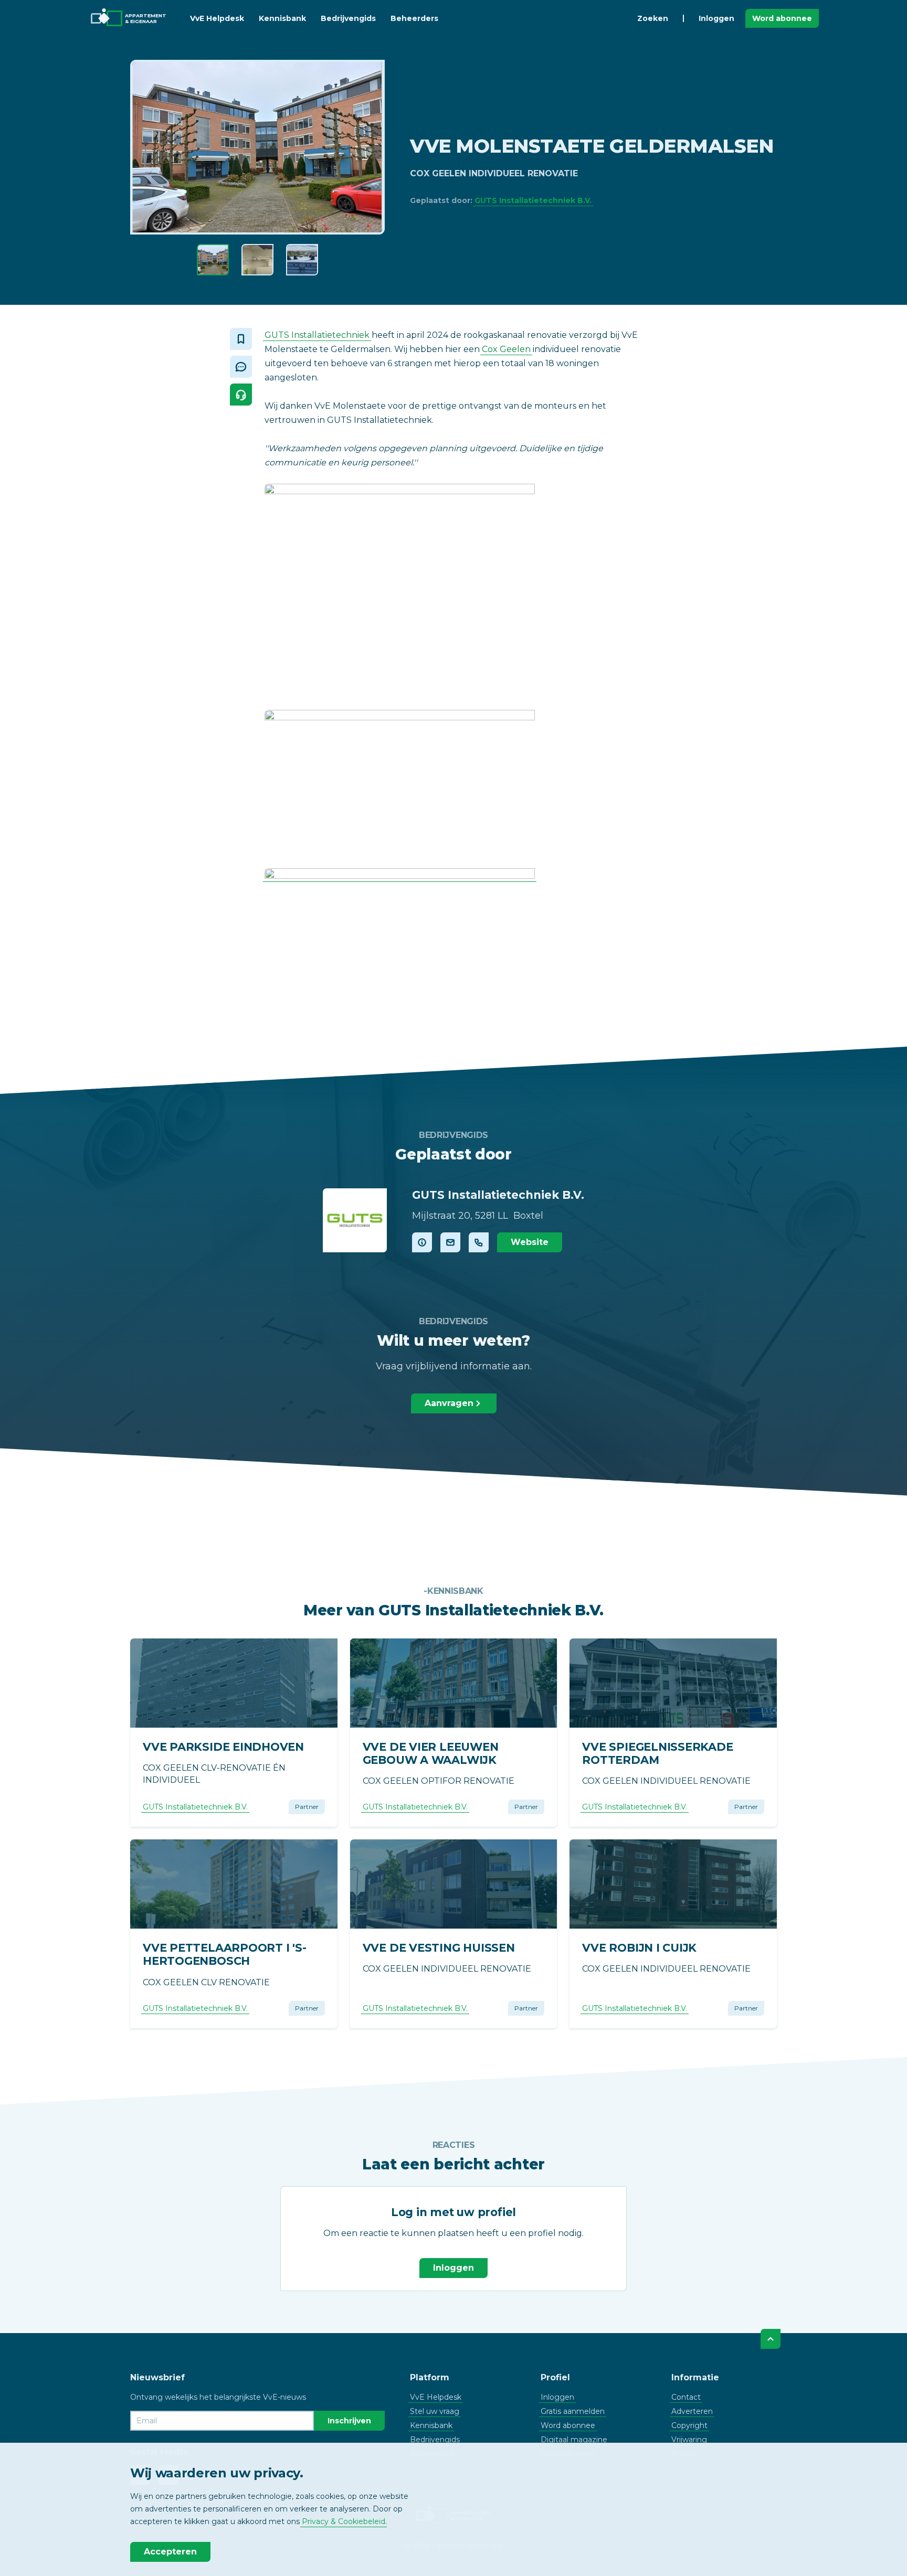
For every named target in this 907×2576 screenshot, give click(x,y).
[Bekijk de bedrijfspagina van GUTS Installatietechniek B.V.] (355, 1220)
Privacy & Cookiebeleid (344, 2521)
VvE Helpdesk (217, 18)
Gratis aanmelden (573, 2411)
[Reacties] (241, 367)
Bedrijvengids (348, 18)
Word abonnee (782, 18)
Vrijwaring (689, 2440)
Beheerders (414, 18)
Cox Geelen (506, 349)
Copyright (689, 2425)
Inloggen (716, 18)
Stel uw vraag (435, 2411)
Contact (686, 2397)
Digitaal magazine (574, 2440)
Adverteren (692, 2411)
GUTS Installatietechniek (317, 335)
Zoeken (653, 18)
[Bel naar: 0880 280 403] (479, 1242)
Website (530, 1242)
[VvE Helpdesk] (241, 395)
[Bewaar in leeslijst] (241, 339)
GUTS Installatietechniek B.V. (533, 200)
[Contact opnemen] (450, 1242)
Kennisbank (282, 18)
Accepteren (170, 2552)
